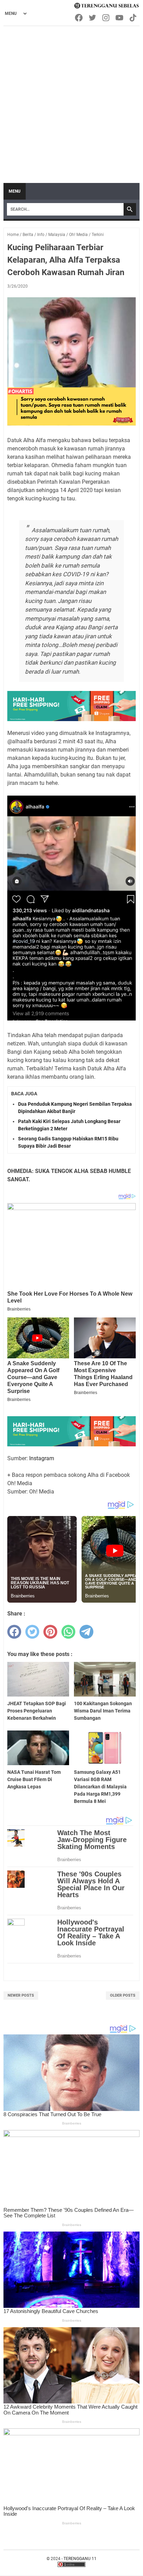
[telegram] (86, 1632)
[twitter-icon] (93, 18)
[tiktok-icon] (133, 18)
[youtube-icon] (120, 18)
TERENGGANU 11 (80, 2559)
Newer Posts (21, 1995)
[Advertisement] (71, 101)
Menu (15, 191)
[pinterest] (50, 1632)
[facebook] (14, 1632)
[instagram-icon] (106, 18)
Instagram (42, 1458)
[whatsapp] (68, 1632)
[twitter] (32, 1632)
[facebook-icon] (79, 18)
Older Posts (123, 1995)
